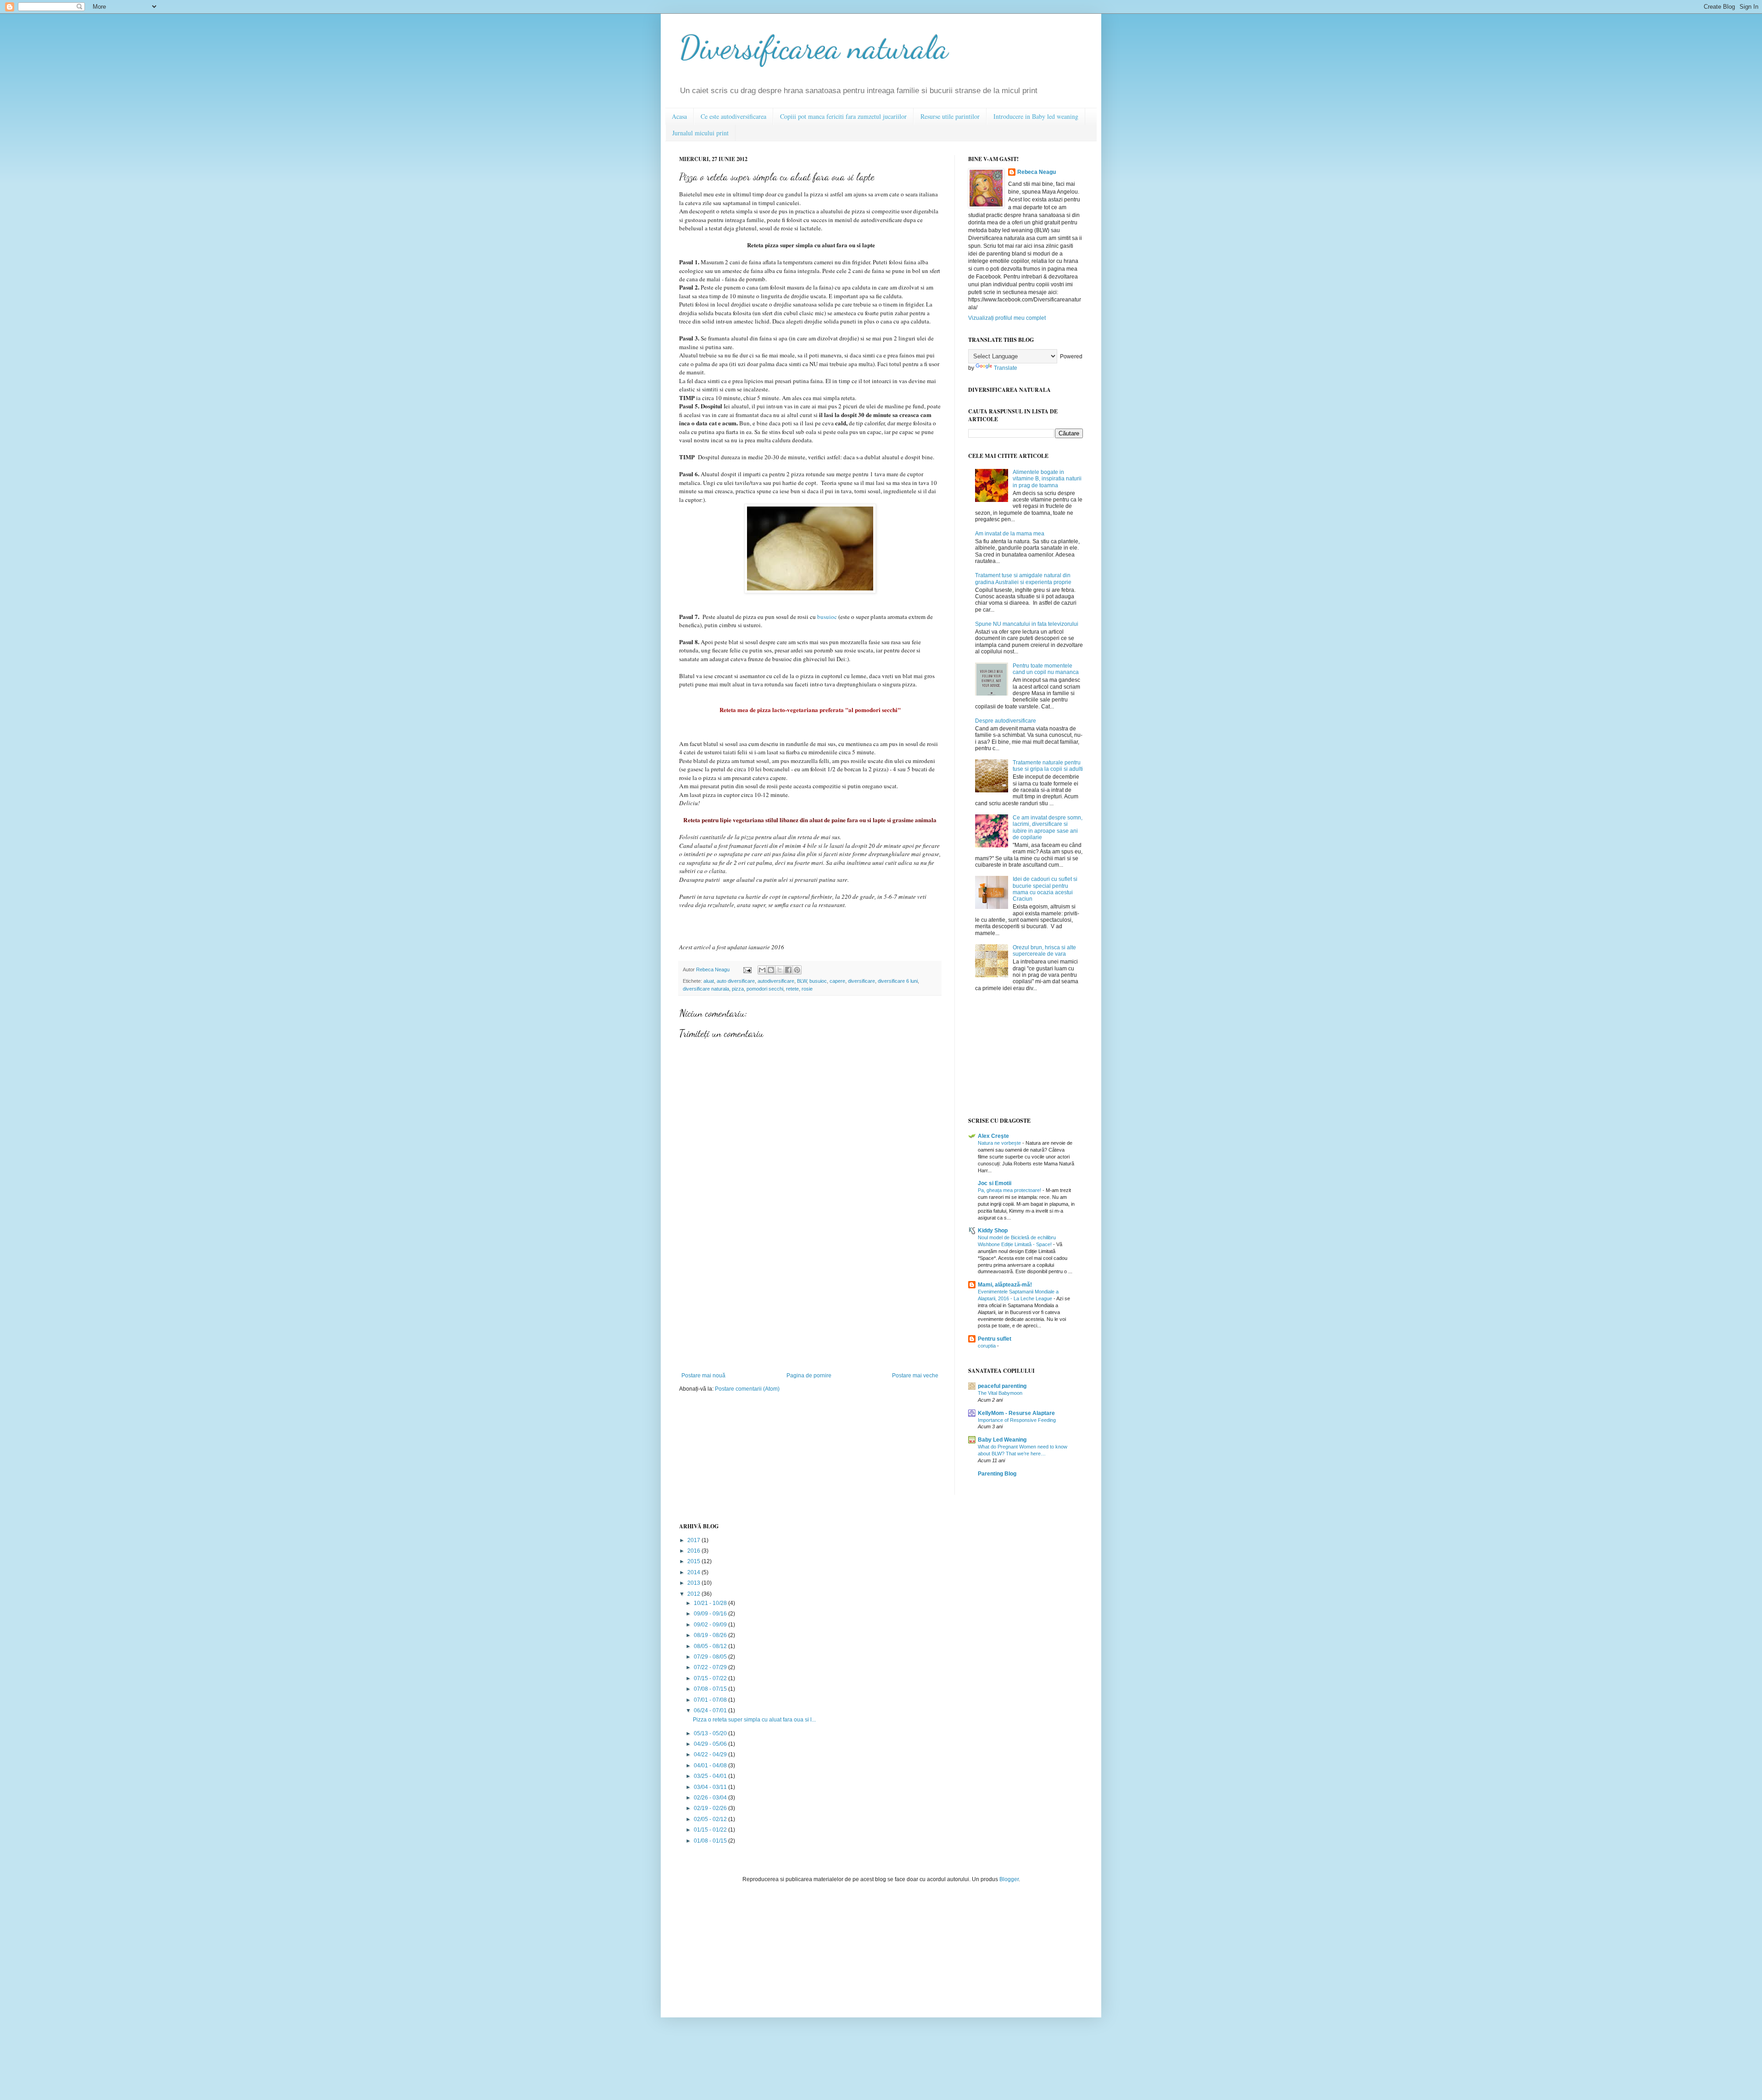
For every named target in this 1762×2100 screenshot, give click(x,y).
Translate (1006, 368)
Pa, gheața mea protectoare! (1010, 1190)
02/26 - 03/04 (711, 1798)
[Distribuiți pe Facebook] (788, 970)
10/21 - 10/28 (711, 1603)
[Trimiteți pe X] (780, 970)
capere (837, 981)
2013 (694, 1583)
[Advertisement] (810, 1303)
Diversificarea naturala (814, 48)
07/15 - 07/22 (711, 1678)
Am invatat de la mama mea (1010, 534)
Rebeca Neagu (714, 969)
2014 (694, 1572)
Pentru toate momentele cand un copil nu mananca (1046, 669)
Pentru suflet (995, 1339)
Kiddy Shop (993, 1231)
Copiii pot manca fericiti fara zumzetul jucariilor (843, 116)
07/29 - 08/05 (711, 1657)
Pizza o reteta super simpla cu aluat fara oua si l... (754, 1720)
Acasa (679, 116)
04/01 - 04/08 (711, 1766)
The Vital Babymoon (1000, 1393)
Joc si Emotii (995, 1183)
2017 (694, 1540)
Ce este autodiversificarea (733, 116)
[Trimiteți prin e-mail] (762, 970)
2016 (694, 1551)
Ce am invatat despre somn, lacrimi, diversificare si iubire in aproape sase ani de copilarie (1048, 827)
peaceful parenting (1002, 1386)
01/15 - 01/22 (711, 1830)
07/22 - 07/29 (711, 1667)
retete (792, 989)
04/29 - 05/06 (711, 1744)
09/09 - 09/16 (711, 1614)
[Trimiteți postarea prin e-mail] (747, 969)
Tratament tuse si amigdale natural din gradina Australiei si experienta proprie (1023, 579)
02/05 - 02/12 (711, 1819)
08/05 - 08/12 (711, 1646)
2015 (694, 1561)
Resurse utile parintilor (950, 116)
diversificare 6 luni (898, 981)
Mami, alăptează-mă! (1005, 1285)
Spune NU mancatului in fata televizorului (1027, 624)
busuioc (827, 617)
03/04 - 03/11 (711, 1787)
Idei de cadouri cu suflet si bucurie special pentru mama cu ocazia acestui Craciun (1045, 889)
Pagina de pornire (809, 1376)
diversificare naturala (706, 989)
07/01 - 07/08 (711, 1700)
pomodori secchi (765, 989)
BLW (802, 981)
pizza (738, 989)
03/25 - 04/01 (711, 1776)
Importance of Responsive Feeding (1017, 1420)
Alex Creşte (993, 1136)
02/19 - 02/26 (711, 1808)
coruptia (987, 1346)
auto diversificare (736, 981)
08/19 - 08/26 (711, 1635)
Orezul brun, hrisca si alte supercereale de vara (1044, 951)
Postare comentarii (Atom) (747, 1389)
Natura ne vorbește (1000, 1143)
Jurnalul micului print (700, 133)
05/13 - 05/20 (711, 1733)
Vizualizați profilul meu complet (1007, 318)
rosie (807, 989)
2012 (694, 1594)
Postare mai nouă (703, 1376)
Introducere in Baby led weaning (1036, 116)
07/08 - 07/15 (711, 1689)
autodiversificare (776, 981)
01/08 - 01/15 (711, 1841)
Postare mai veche (915, 1376)
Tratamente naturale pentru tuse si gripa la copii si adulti (1048, 766)
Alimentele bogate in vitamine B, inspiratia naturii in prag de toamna (1047, 479)
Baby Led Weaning (1002, 1440)
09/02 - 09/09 (711, 1625)
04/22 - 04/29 (711, 1755)
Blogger (1009, 1879)
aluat (709, 981)
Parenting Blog (997, 1474)
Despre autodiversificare (1006, 721)
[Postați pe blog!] (771, 970)
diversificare (861, 981)
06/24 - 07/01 (711, 1710)
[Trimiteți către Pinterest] (797, 970)
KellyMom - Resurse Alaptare (1016, 1413)
